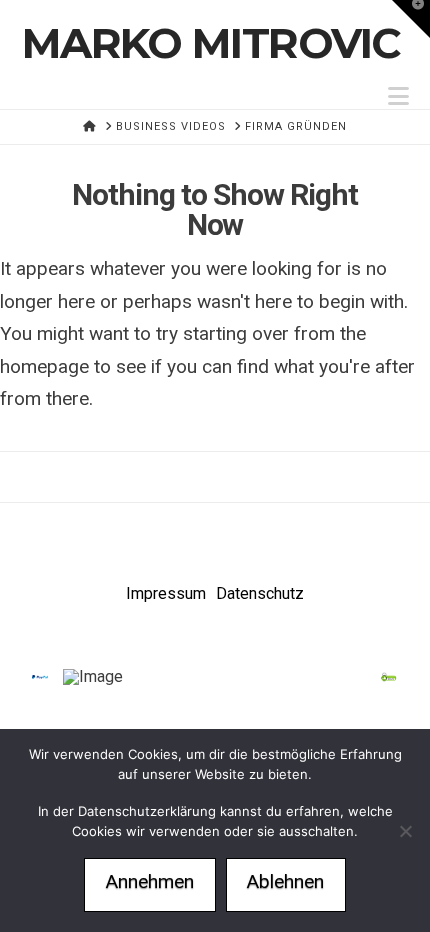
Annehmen (150, 881)
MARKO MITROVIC (211, 43)
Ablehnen (285, 881)
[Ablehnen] (405, 831)
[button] (398, 96)
